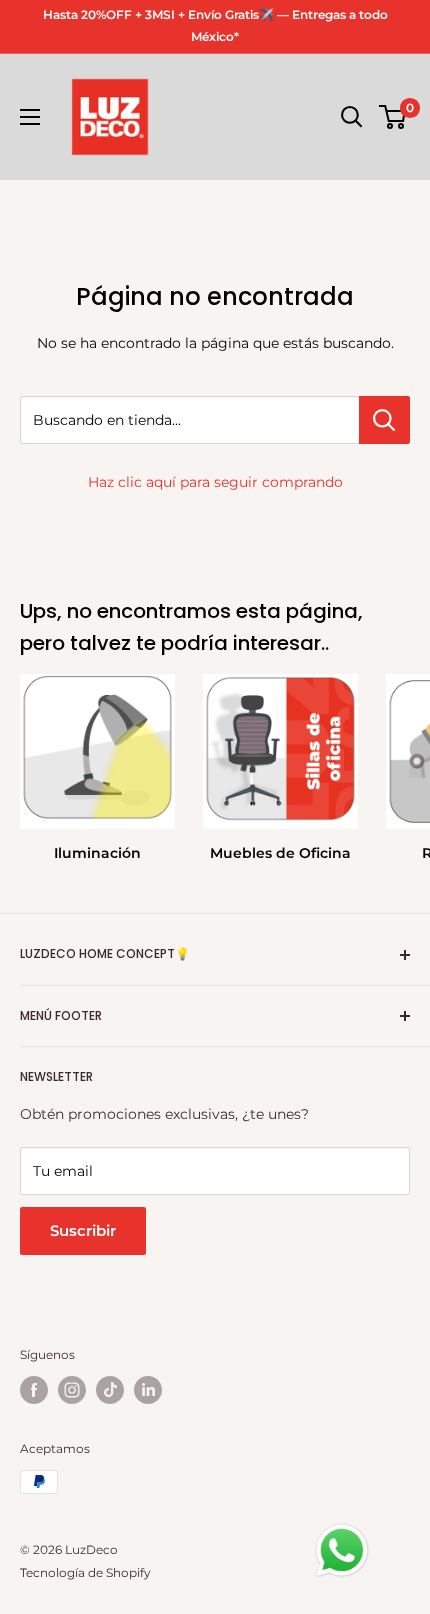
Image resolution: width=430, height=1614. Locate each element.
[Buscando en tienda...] (384, 420)
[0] (393, 117)
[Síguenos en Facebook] (34, 1390)
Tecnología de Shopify (85, 1572)
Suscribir (83, 1230)
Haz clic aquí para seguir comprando (215, 482)
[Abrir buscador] (352, 117)
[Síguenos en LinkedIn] (148, 1390)
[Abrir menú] (30, 117)
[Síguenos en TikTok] (110, 1390)
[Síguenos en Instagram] (72, 1390)
